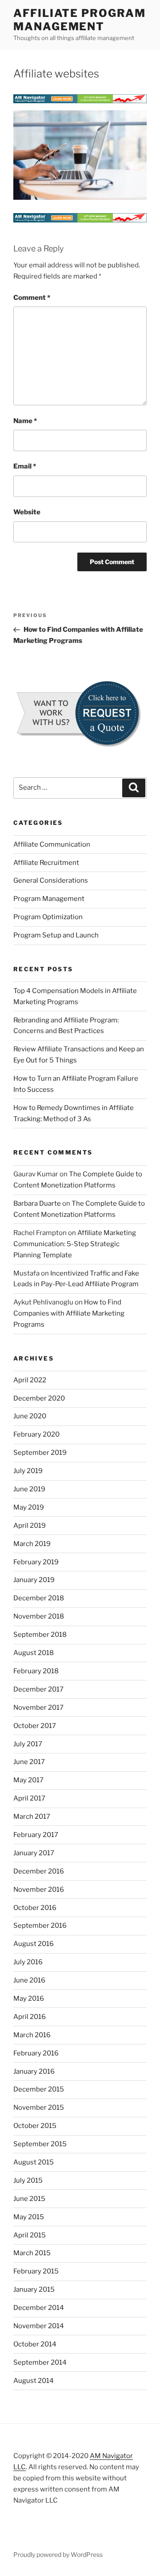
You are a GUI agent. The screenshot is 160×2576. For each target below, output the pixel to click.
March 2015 (32, 2253)
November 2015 (39, 2108)
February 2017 (36, 1835)
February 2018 (36, 1671)
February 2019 (36, 1562)
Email (25, 466)
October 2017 (35, 1726)
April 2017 (29, 1798)
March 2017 (32, 1817)
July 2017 (28, 1744)
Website (27, 512)
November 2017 (38, 1708)
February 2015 (36, 2271)
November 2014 (39, 2326)
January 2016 (34, 2071)
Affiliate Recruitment (46, 863)
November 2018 (39, 1616)
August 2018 (34, 1653)
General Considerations (51, 880)
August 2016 (34, 1944)
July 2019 (28, 1471)
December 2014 (39, 2308)
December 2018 (39, 1598)
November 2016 (39, 1890)
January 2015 (34, 2289)
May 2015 (29, 2217)
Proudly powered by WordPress (58, 2554)
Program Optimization (48, 917)
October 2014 (35, 2344)
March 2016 (32, 2035)
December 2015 (39, 2089)
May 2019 (29, 1507)
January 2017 (34, 1853)
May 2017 (28, 1780)
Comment (32, 298)
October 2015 (35, 2126)
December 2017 (38, 1689)
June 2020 (30, 1416)
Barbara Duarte (37, 1203)
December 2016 (39, 1871)
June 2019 (29, 1489)
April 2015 (30, 2235)
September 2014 (40, 2362)
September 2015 (40, 2144)
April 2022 (30, 1380)
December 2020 (39, 1398)
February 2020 (36, 1434)
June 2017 (29, 1762)
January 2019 (34, 1580)
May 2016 (29, 1999)
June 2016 (29, 1980)
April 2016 (30, 2017)
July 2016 (28, 1962)
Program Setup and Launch (56, 935)
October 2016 (35, 1908)
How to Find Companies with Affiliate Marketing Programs (69, 1313)
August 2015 (34, 2162)
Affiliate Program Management (80, 20)
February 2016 (36, 2053)
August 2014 (34, 2381)
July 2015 (28, 2180)
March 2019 (32, 1544)
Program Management (49, 899)
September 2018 (40, 1635)
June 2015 (29, 2199)
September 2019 (40, 1453)
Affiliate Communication (52, 844)
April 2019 (30, 1526)
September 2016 (40, 1926)
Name (25, 421)
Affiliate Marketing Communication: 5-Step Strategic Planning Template (75, 1244)
